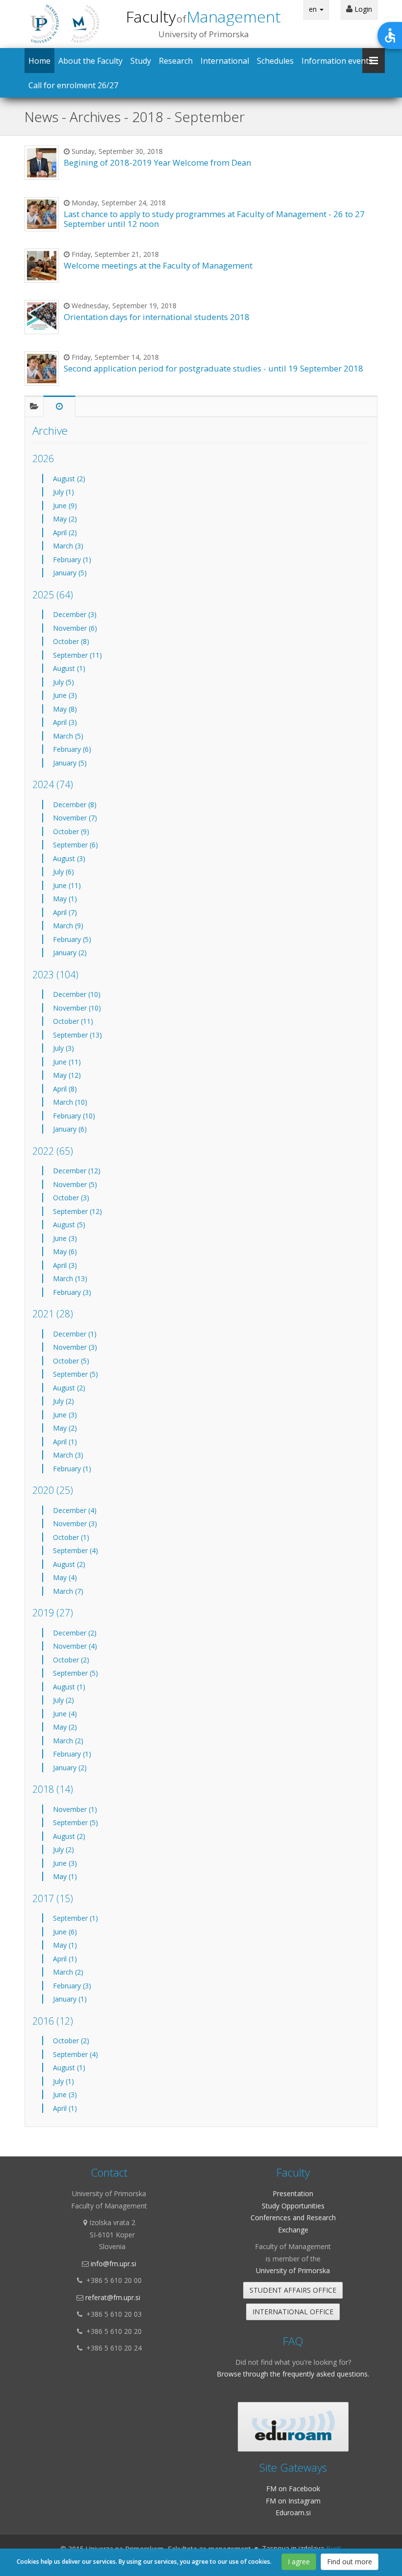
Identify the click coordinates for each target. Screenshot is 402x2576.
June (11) (67, 885)
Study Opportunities (293, 2206)
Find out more (350, 2562)
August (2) (69, 479)
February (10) (74, 1116)
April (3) (65, 722)
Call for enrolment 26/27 (73, 85)
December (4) (75, 1510)
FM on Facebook (293, 2489)
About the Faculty (90, 61)
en (314, 9)
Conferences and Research (293, 2217)
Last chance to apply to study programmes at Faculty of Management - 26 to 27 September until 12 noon (214, 219)
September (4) (75, 1550)
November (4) (75, 1646)
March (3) (68, 546)
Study (141, 61)
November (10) (77, 1008)
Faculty (203, 16)
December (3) (75, 614)
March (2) (68, 1741)
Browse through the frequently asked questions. (293, 2374)
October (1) (71, 1537)
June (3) (65, 695)
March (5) (68, 736)
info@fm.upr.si (113, 2264)
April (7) (65, 912)
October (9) (71, 831)
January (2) (70, 953)
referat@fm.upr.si (113, 2297)
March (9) (68, 926)
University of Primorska (293, 2270)
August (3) (69, 858)
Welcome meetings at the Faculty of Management (158, 265)
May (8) (65, 709)
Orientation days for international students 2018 (157, 317)
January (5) (70, 573)
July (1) (63, 492)
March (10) (70, 1102)
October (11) (73, 1021)
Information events (337, 61)
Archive (50, 431)
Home (39, 61)
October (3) (71, 1198)
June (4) (65, 1714)
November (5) (75, 1184)
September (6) (75, 845)
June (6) (65, 1932)
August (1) (69, 668)
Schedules (275, 61)
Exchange (293, 2230)
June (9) (65, 506)
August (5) (69, 1225)
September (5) (75, 1374)
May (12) (67, 1075)
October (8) (71, 641)
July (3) (63, 1048)
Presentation (293, 2193)
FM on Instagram (293, 2501)
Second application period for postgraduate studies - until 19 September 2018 (214, 368)
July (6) (63, 872)
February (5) (72, 939)
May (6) (65, 1251)
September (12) (77, 1211)
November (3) (75, 1347)
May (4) (65, 1577)
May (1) (65, 899)
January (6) (70, 1129)
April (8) (65, 1089)
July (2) (63, 1401)
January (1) (70, 1999)
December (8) (75, 805)
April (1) (65, 1442)
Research (176, 61)
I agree (299, 2562)
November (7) (75, 818)
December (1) (75, 1334)
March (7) (68, 1591)
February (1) (72, 559)
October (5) (71, 1361)
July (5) (63, 682)
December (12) (77, 1171)
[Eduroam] (293, 2427)
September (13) (77, 1035)
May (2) (65, 519)
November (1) (75, 1809)
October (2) (71, 1660)
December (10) (77, 994)
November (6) (75, 628)
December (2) (75, 1633)
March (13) (70, 1278)
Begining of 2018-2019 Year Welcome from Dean (157, 162)
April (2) (65, 533)
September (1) (75, 1918)
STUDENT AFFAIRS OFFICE (293, 2290)
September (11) (77, 655)
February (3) (72, 1292)
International (225, 61)
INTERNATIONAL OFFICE (293, 2312)
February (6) (72, 749)
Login (362, 9)
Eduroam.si (293, 2513)
